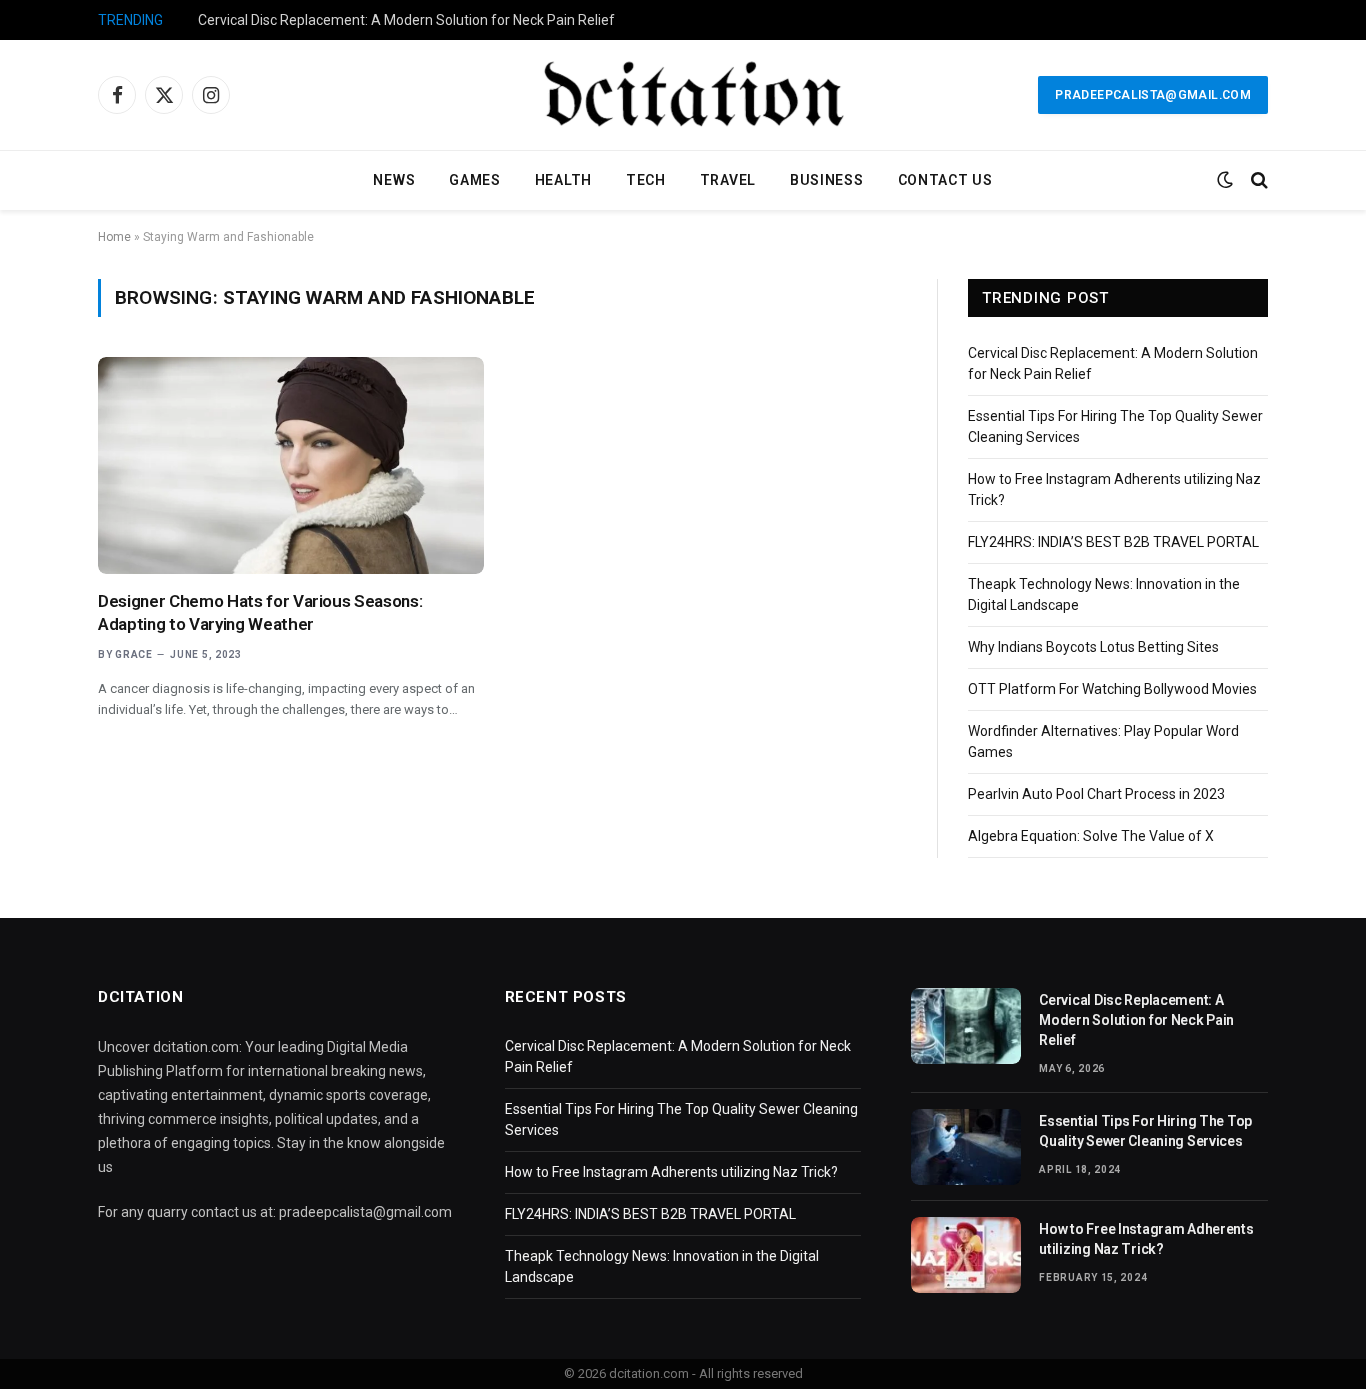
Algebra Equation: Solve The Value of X (1091, 836)
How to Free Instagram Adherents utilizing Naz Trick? (671, 1172)
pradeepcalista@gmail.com (1153, 95)
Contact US (945, 180)
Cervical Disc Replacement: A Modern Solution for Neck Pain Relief (406, 20)
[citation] (683, 95)
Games (475, 180)
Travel (728, 180)
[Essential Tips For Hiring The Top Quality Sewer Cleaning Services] (966, 1147)
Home (114, 237)
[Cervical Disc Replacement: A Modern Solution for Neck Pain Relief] (966, 1026)
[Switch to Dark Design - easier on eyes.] (1225, 180)
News (394, 180)
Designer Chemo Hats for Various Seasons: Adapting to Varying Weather (260, 612)
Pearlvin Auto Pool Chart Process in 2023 (1096, 794)
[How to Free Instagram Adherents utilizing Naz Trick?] (966, 1255)
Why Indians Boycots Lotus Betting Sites (1093, 647)
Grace (134, 654)
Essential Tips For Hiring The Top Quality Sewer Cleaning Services (1145, 1131)
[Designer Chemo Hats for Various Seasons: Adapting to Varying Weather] (291, 465)
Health (563, 180)
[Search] (1257, 180)
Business (827, 180)
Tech (646, 180)
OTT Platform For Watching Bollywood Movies (1112, 689)
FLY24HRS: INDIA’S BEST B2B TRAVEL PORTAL (1113, 542)
